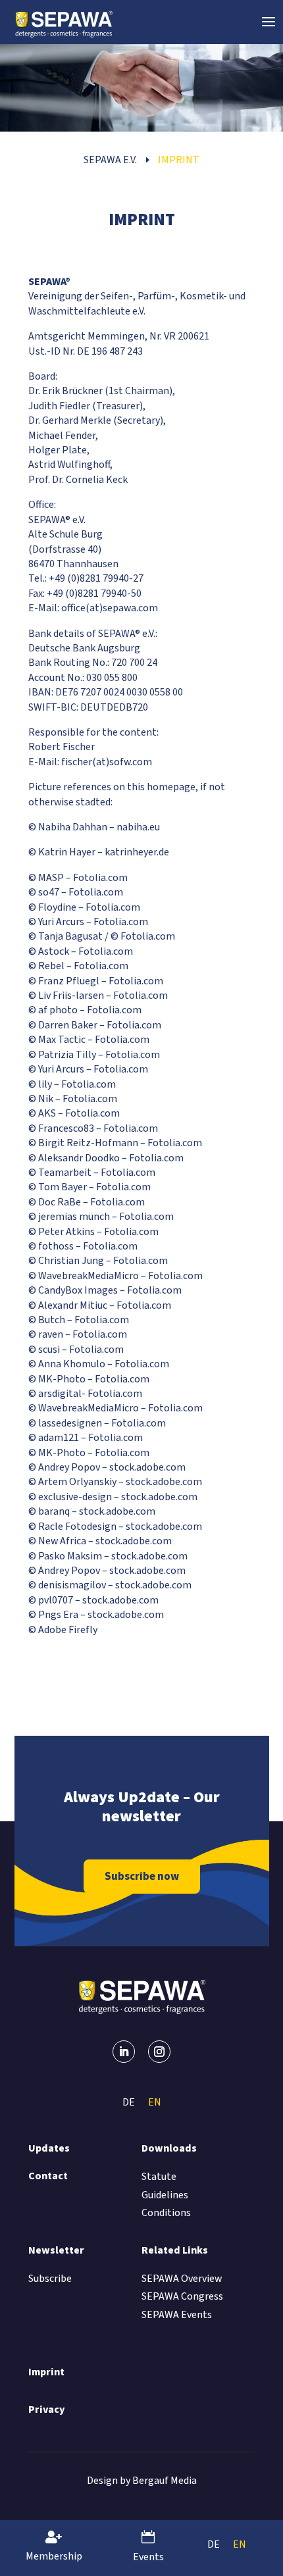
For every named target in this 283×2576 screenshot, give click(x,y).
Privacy (46, 2410)
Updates (49, 2148)
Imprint (46, 2372)
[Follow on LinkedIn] (124, 2052)
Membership (54, 2556)
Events (148, 2557)
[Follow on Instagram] (159, 2052)
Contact (48, 2176)
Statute (159, 2177)
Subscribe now (142, 1877)
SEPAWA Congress (182, 2296)
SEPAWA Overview (182, 2279)
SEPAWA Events (177, 2315)
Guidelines (165, 2195)
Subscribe (50, 2279)
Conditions (166, 2213)
